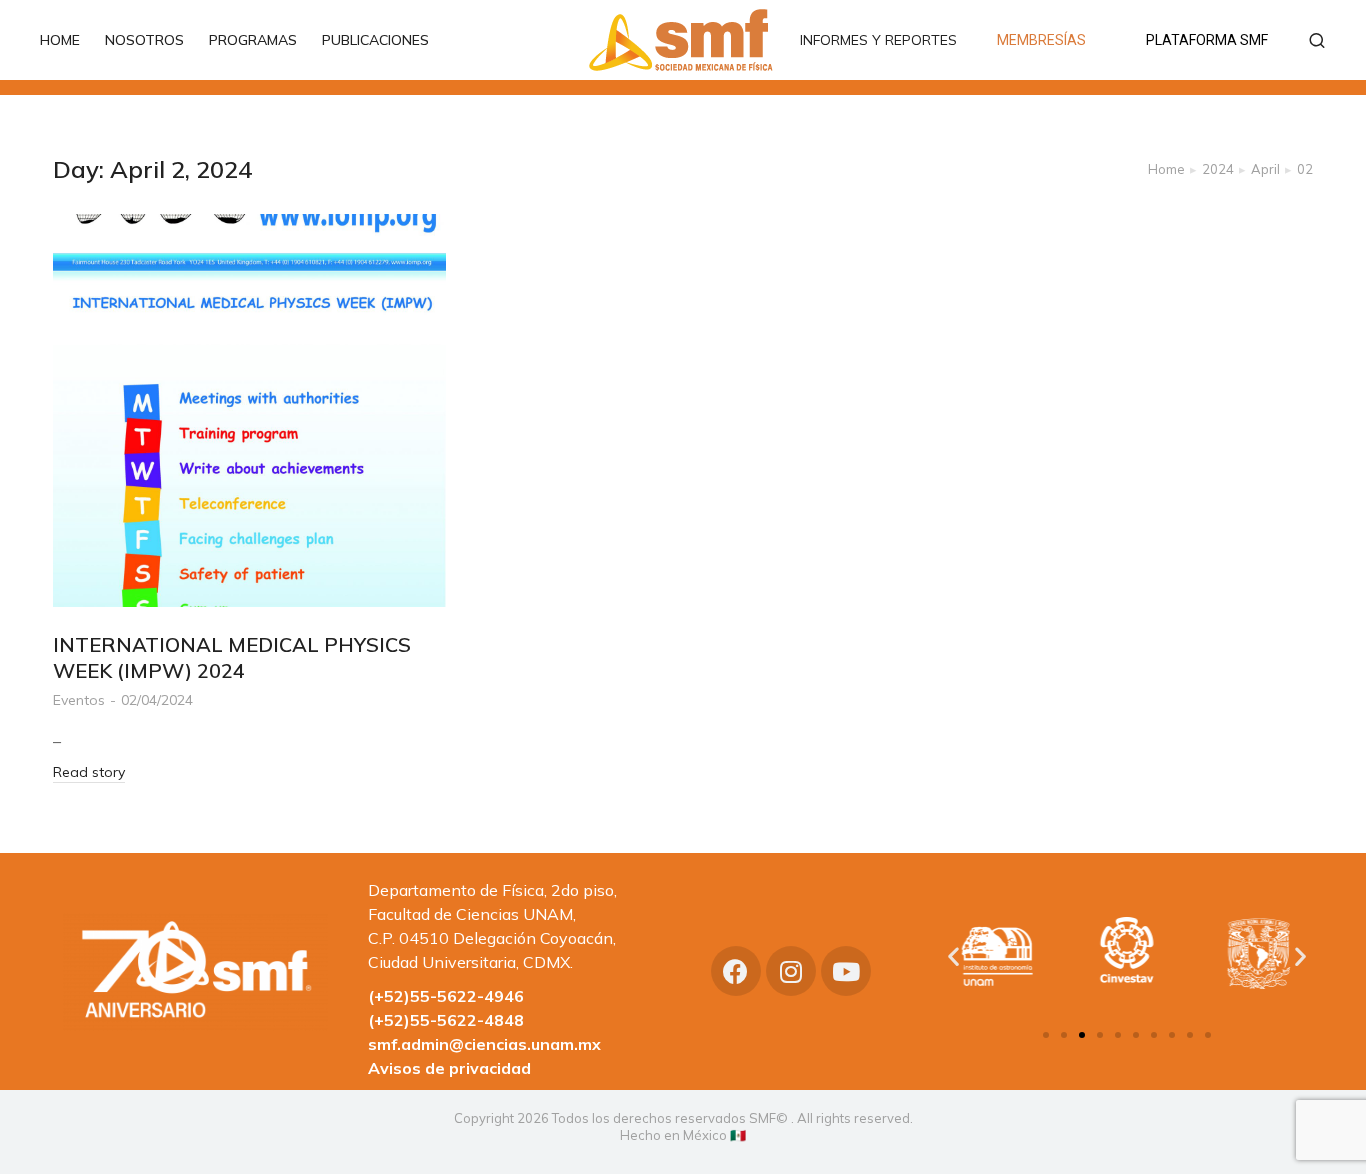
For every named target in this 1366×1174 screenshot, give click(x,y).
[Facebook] (736, 971)
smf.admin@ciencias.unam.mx (484, 1044)
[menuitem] (70, 40)
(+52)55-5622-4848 (446, 1020)
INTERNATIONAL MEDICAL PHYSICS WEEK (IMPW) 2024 (232, 657)
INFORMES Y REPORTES (878, 40)
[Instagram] (791, 971)
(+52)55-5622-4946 (446, 996)
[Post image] (249, 410)
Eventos (79, 700)
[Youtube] (846, 971)
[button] (1046, 1035)
